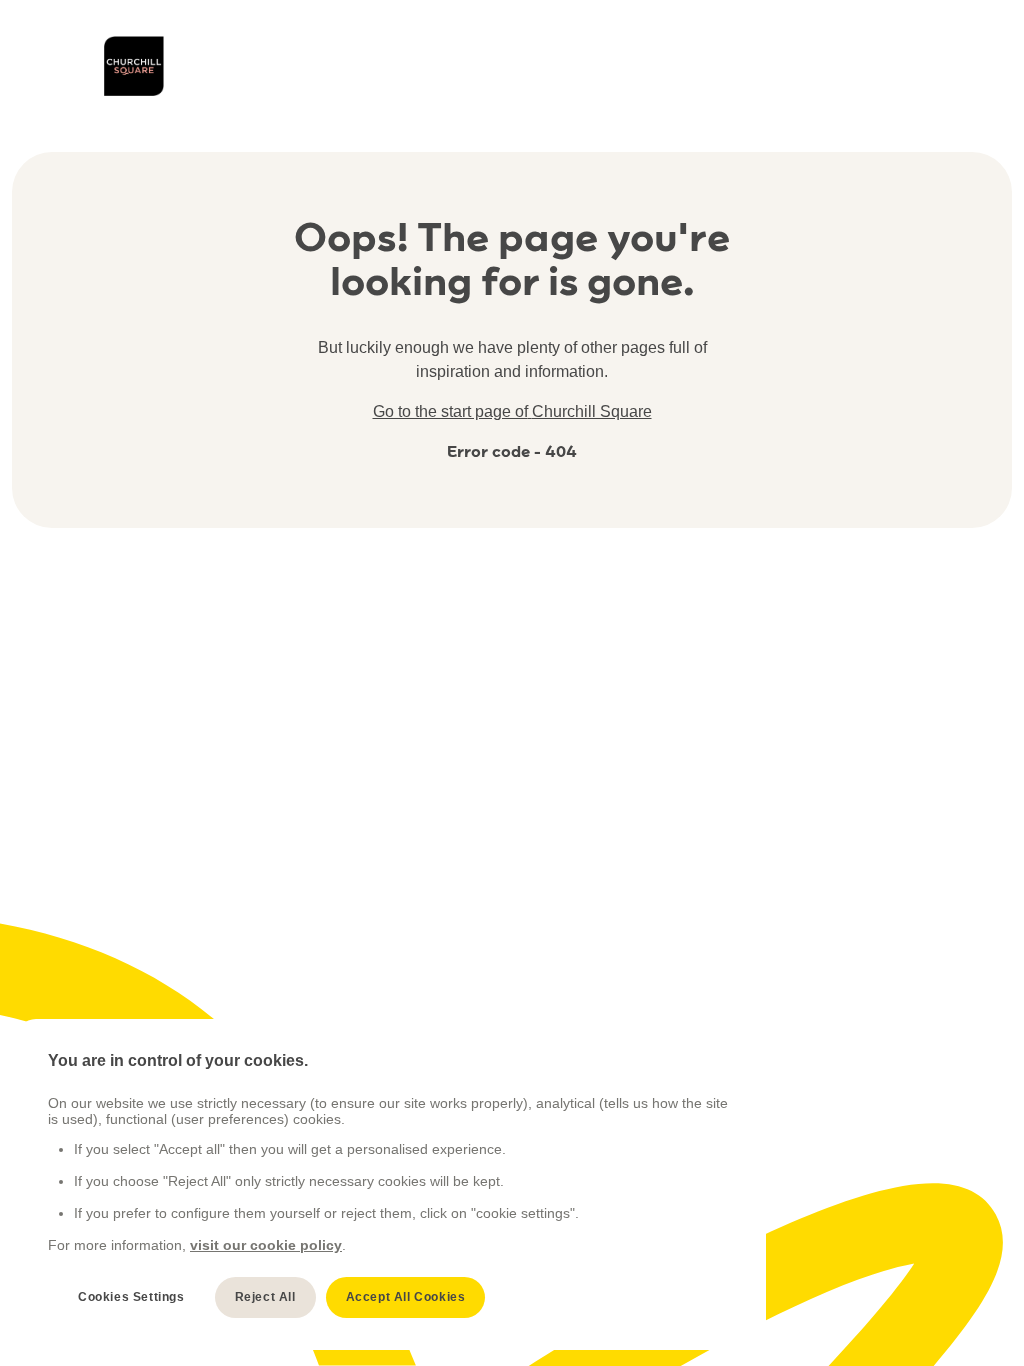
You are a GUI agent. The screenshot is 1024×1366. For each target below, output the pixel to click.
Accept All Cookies (406, 1297)
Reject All (265, 1297)
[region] (391, 1184)
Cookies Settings (131, 1297)
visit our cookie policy (266, 1245)
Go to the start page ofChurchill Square (512, 411)
